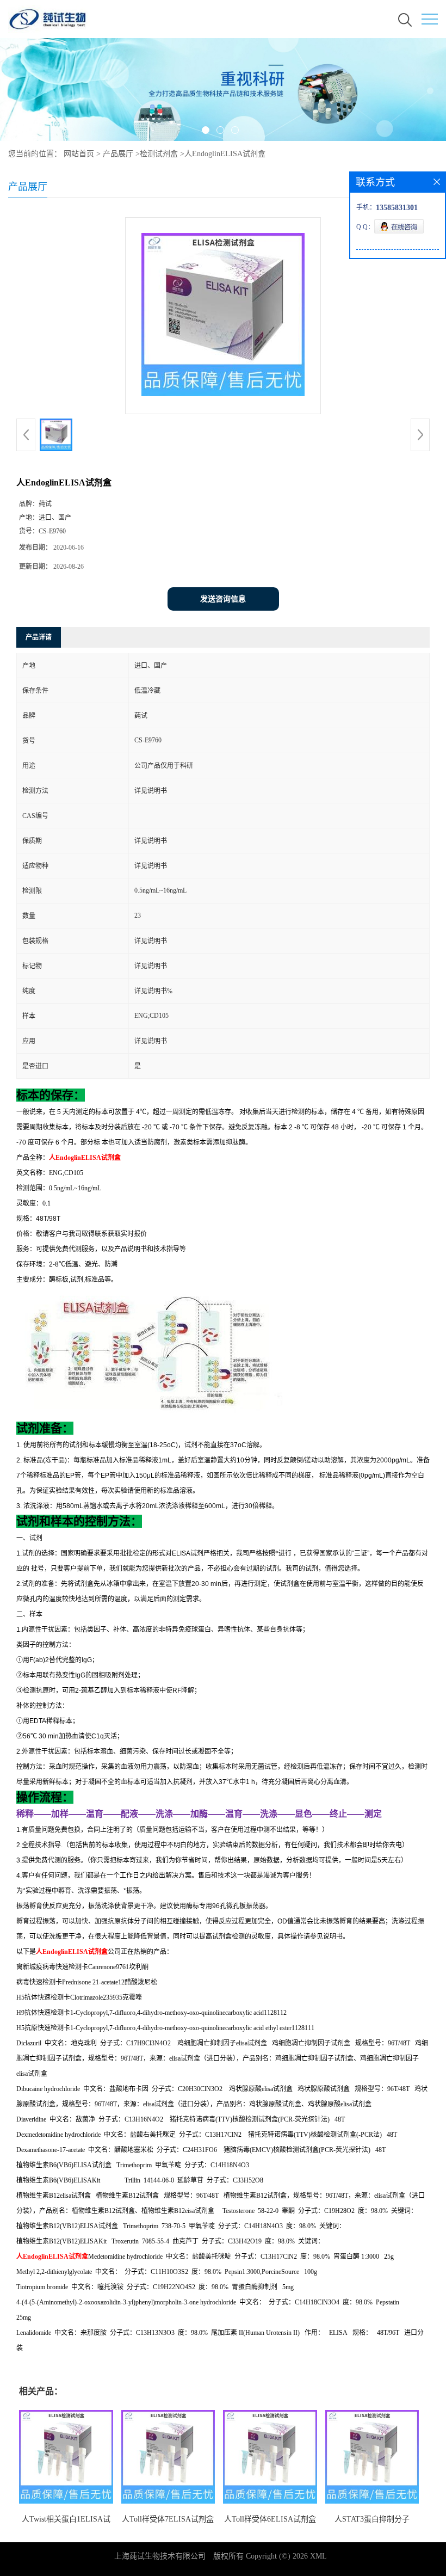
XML (318, 2556)
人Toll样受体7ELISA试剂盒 (168, 2519)
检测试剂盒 (159, 154)
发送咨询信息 (223, 599)
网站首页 (79, 154)
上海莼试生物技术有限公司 (160, 2556)
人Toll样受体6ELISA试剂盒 (270, 2519)
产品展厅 (118, 154)
